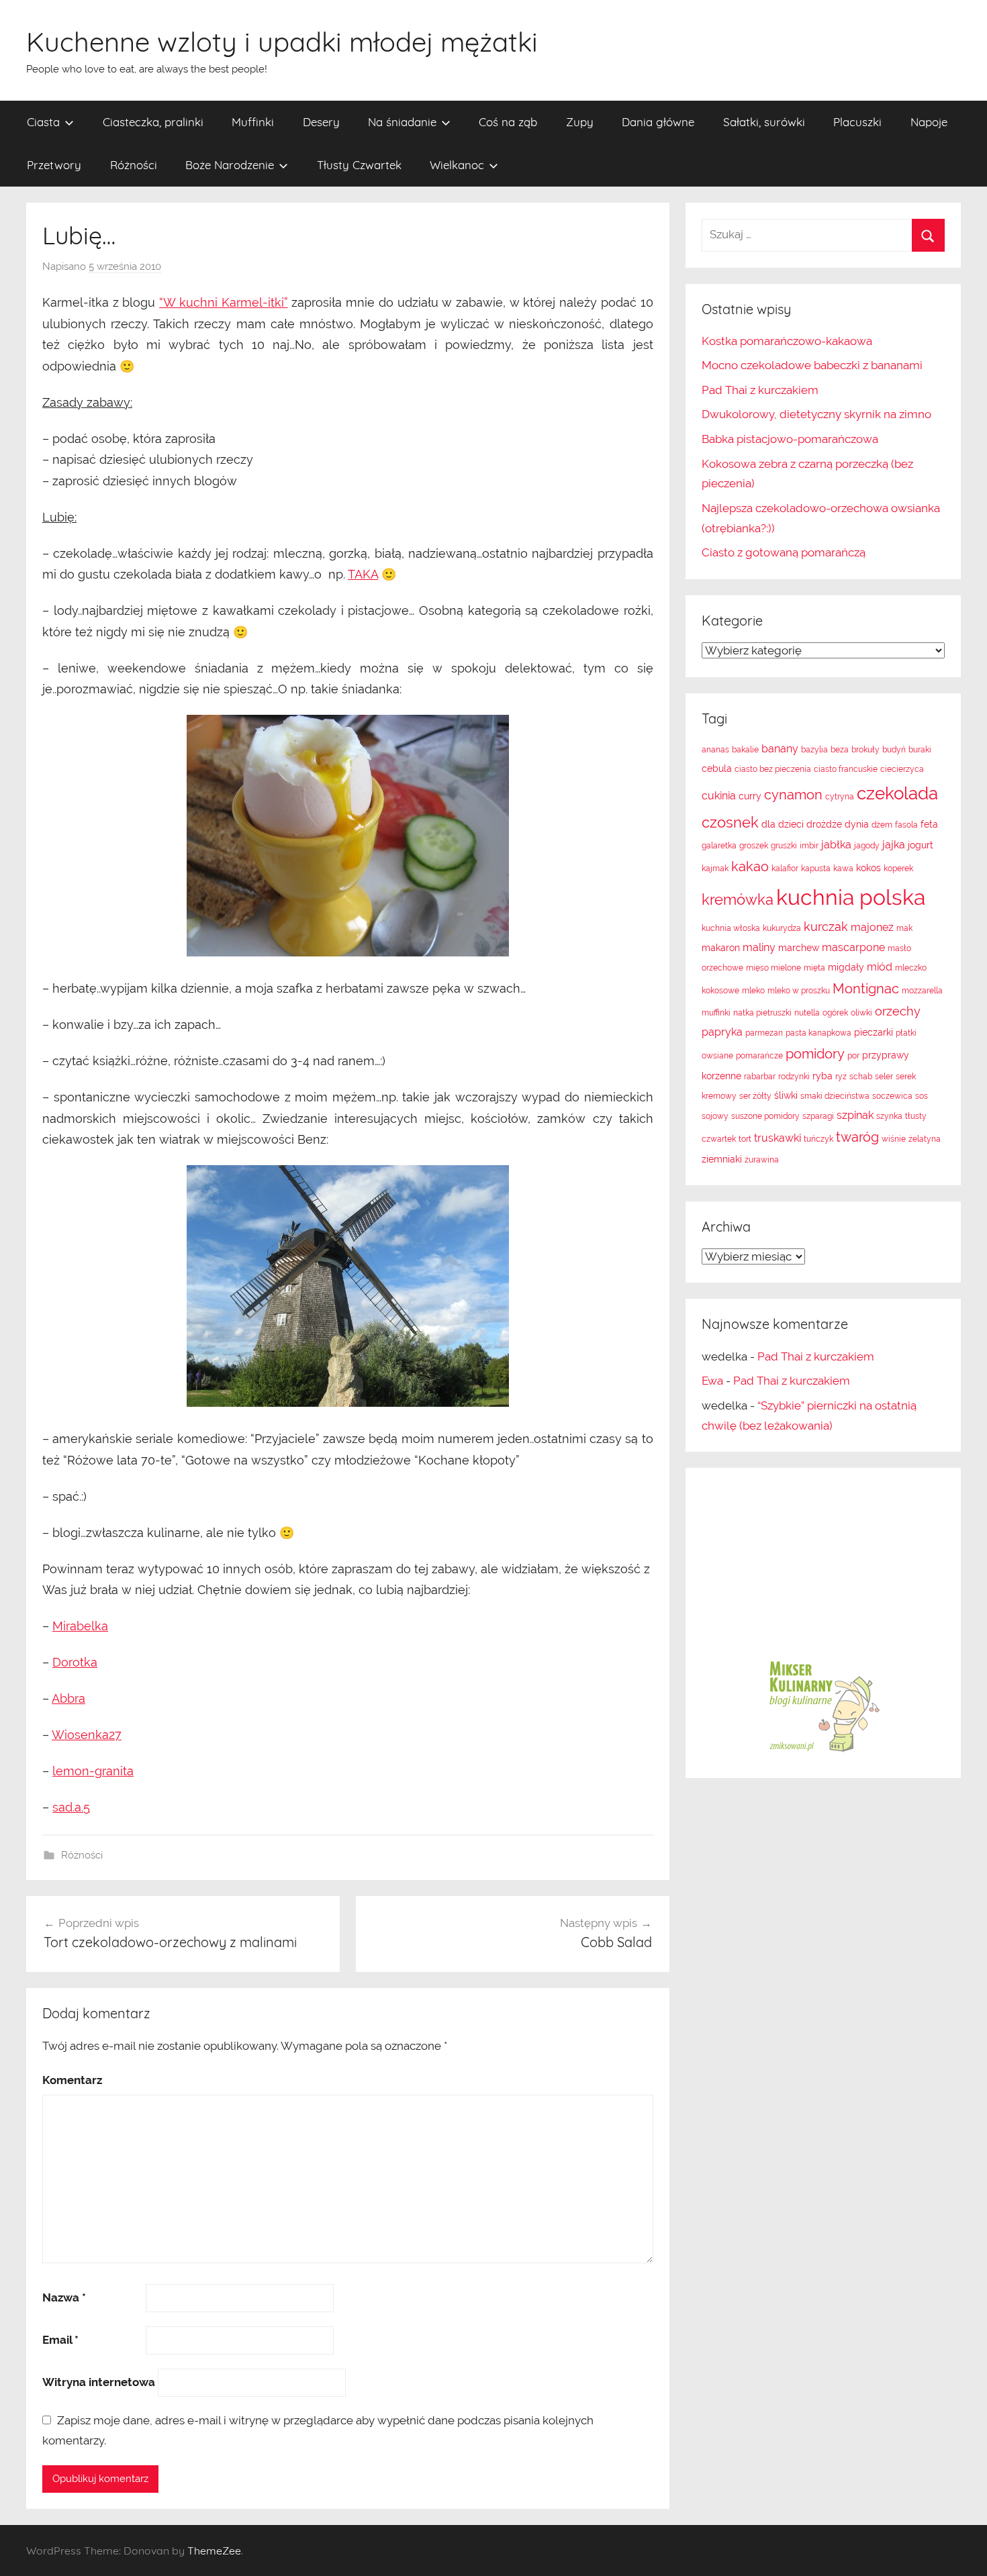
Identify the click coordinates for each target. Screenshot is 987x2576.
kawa (843, 869)
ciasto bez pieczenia (773, 769)
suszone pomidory (765, 1116)
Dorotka (75, 1662)
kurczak (826, 927)
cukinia (719, 796)
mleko (753, 991)
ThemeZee (214, 2550)
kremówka (738, 899)
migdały (846, 967)
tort (745, 1139)
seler (884, 1077)
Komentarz (72, 2080)
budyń (894, 750)
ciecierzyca (902, 769)
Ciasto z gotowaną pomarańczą (784, 552)
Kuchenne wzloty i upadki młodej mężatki (282, 42)
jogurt (921, 845)
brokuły (865, 750)
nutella (807, 1013)
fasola (906, 825)
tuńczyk (818, 1139)
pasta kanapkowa (818, 1033)
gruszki (784, 846)
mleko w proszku (799, 991)
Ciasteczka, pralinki (153, 122)
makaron (721, 948)
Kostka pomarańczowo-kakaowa (787, 341)
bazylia (814, 750)
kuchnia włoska (731, 928)
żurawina (762, 1160)
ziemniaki (722, 1159)
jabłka (836, 845)
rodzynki (794, 1077)
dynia (857, 824)
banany (780, 749)
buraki (920, 750)
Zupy (580, 122)
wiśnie (894, 1139)
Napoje (929, 122)
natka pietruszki (762, 1013)
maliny (759, 947)
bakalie (745, 750)
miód (880, 967)
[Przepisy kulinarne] (823, 1751)
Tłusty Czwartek (359, 165)
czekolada (897, 793)
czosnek (730, 822)
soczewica (892, 1096)
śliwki (786, 1095)
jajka (894, 845)
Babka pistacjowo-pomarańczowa (790, 439)
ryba (822, 1076)
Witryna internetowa (99, 2382)
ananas (715, 750)
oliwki (861, 1013)
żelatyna (925, 1139)
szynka (889, 1116)
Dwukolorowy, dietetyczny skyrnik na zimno (816, 414)
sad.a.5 (71, 1807)
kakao (750, 866)
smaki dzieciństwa (835, 1096)
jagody (867, 846)
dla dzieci (783, 824)
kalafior (785, 869)
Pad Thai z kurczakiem (760, 390)
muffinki (716, 1013)
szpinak (855, 1115)
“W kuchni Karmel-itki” (223, 302)
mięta (814, 968)
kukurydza (782, 928)
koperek (898, 869)
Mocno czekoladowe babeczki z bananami (812, 365)
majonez (872, 927)
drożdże (824, 824)
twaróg (857, 1137)
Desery (321, 122)
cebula (717, 769)
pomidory (815, 1054)
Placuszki (857, 122)
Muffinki (253, 122)
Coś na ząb (508, 122)
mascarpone (853, 947)
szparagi (818, 1116)
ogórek (835, 1013)
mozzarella (922, 991)
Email (60, 2340)
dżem (882, 825)
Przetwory (54, 165)
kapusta (816, 869)
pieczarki (874, 1032)
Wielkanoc (457, 165)
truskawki (778, 1138)
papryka (722, 1032)
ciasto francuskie (846, 769)
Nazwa (64, 2297)
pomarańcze (759, 1056)
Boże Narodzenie (230, 165)
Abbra (68, 1698)
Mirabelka (80, 1626)
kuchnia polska (851, 897)
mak (904, 928)
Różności (134, 165)
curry (750, 796)
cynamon (793, 795)
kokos (868, 868)
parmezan (764, 1033)
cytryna (840, 797)
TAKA (363, 574)
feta (929, 824)
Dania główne (658, 122)
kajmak (715, 869)
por (853, 1056)
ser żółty (755, 1096)
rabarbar (760, 1077)
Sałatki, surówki (764, 122)
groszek (754, 846)
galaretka (719, 846)
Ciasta (43, 122)
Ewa (712, 1381)
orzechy (898, 1011)
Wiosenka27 (87, 1735)
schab (861, 1077)
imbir (809, 846)
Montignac (866, 989)
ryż (841, 1077)
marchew (799, 948)
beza (840, 750)
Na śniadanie (402, 122)
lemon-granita (93, 1771)
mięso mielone (773, 968)
